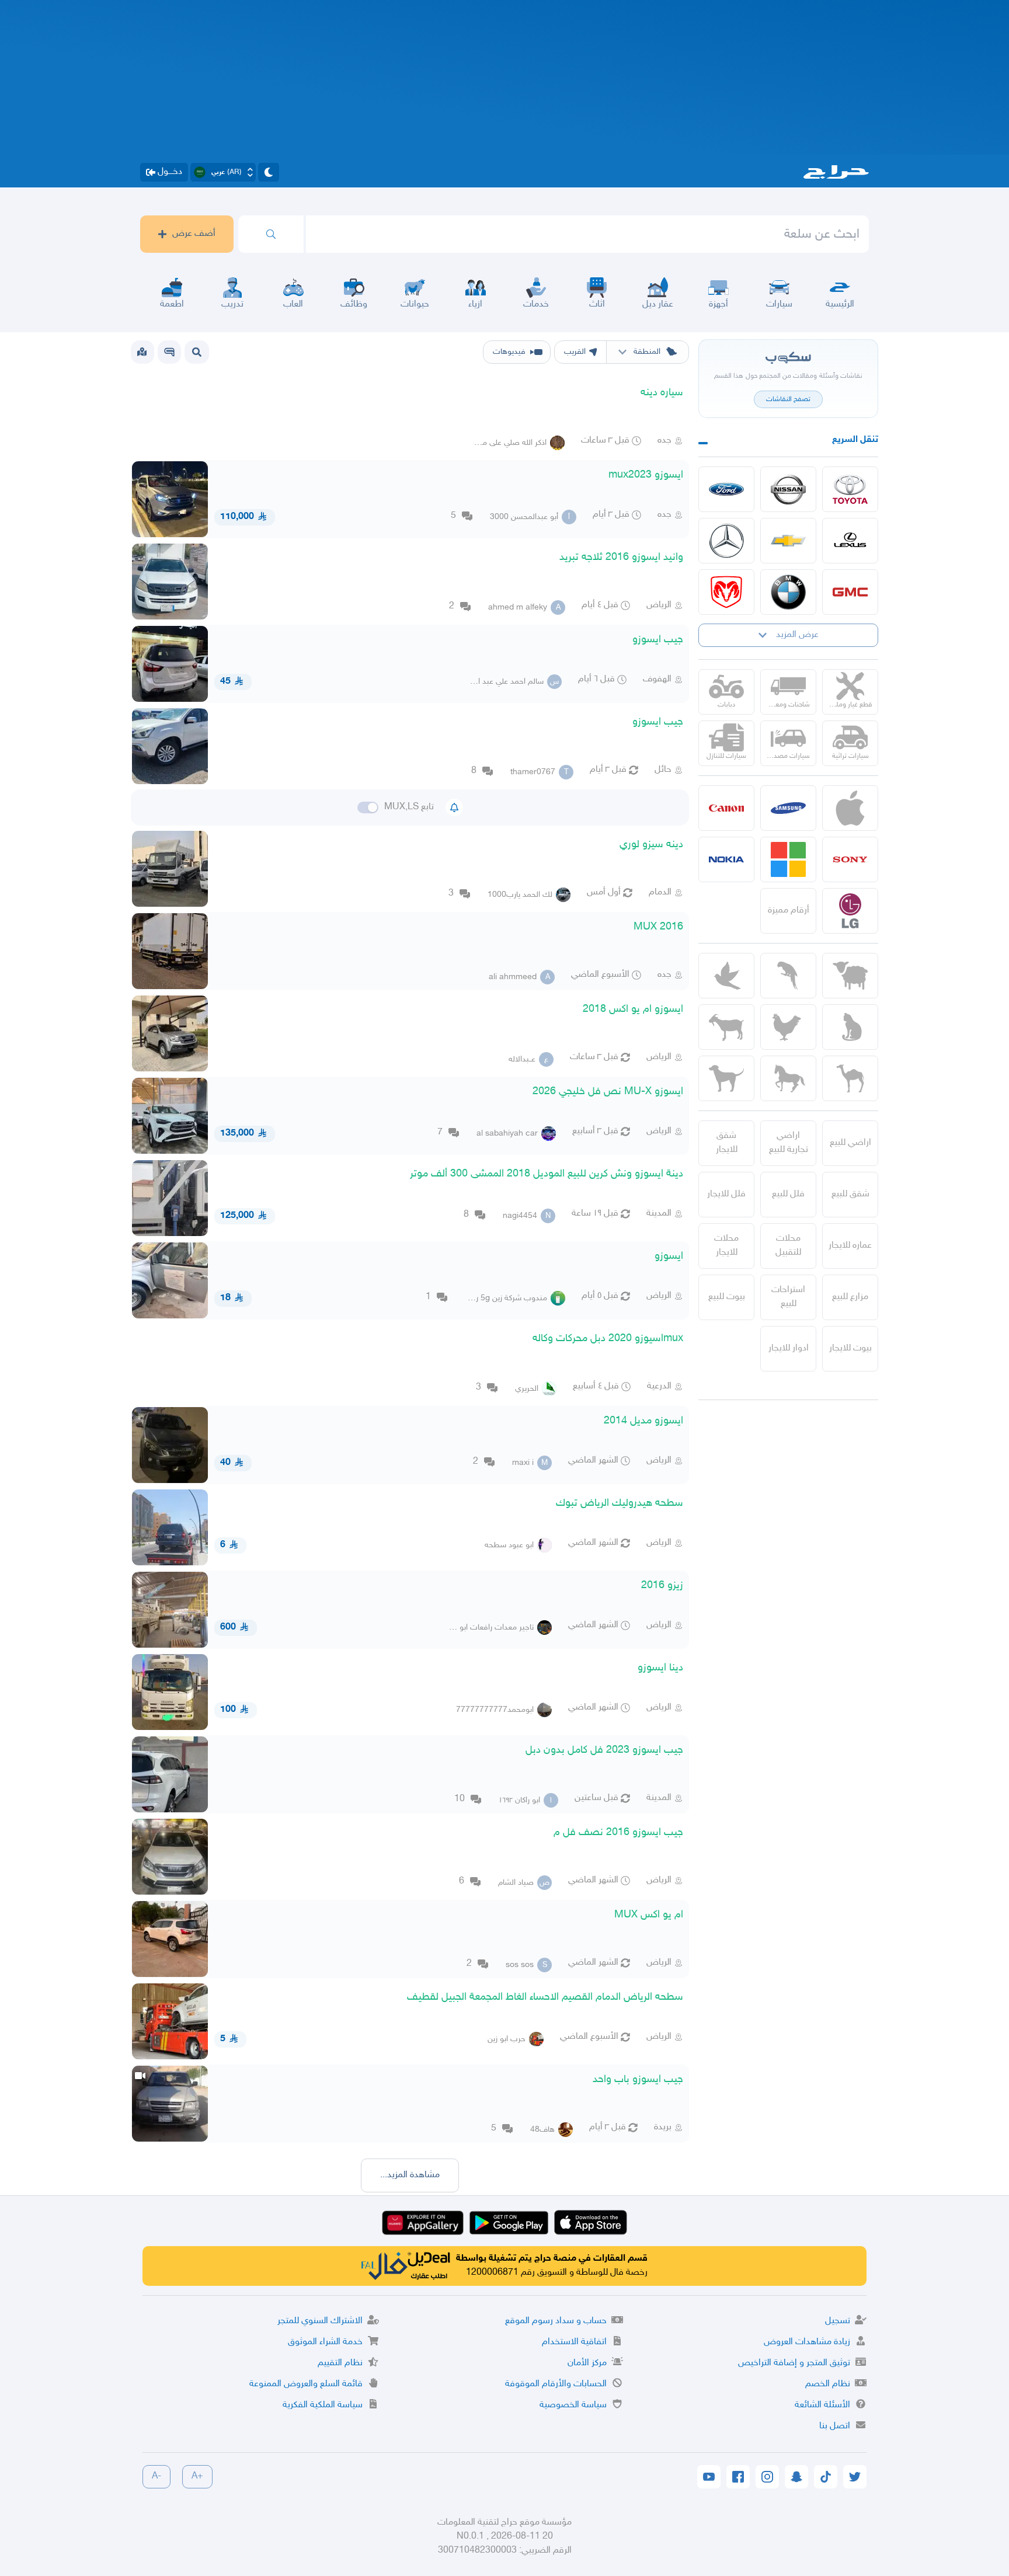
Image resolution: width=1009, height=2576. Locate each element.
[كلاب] (726, 1078)
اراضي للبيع (850, 1143)
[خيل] (788, 1078)
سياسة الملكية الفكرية (323, 2405)
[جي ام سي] (850, 592)
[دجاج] (788, 1027)
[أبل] (850, 1078)
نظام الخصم (828, 2384)
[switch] (368, 807)
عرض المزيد (797, 635)
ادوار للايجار (789, 1348)
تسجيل (838, 2321)
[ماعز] (726, 1027)
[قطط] (850, 1027)
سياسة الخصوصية (573, 2405)
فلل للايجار (726, 1194)
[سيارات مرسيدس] (726, 541)
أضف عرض (194, 234)
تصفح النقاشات (788, 399)
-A (156, 2476)
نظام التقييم (340, 2363)
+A (197, 2476)
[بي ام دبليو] (788, 592)
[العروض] (142, 352)
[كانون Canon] (726, 808)
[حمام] (726, 976)
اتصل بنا (835, 2426)
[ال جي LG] (850, 911)
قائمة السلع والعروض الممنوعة (306, 2384)
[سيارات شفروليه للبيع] (788, 541)
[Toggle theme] (269, 172)
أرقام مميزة (789, 911)
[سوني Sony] (850, 859)
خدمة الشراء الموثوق (325, 2342)
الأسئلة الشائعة (822, 2405)
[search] (271, 234)
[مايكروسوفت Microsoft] (788, 859)
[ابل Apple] (850, 808)
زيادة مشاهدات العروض (807, 2342)
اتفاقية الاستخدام (574, 2342)
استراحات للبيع (788, 1297)
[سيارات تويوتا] (850, 489)
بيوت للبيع (727, 1297)
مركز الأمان (587, 2363)
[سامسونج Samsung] (788, 808)
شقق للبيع (850, 1194)
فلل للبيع (788, 1194)
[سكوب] (169, 352)
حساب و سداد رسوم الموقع (556, 2321)
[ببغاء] (788, 976)
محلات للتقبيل (788, 1246)
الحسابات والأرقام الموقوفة (556, 2384)
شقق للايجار (727, 1143)
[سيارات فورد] (726, 489)
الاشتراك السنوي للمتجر (320, 2321)
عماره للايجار (850, 1246)
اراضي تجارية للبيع (789, 1143)
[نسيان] (788, 489)
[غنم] (850, 976)
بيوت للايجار (850, 1348)
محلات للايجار (726, 1246)
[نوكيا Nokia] (726, 859)
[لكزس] (850, 541)
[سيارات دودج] (726, 592)
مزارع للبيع (850, 1297)
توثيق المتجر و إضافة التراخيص (794, 2363)
